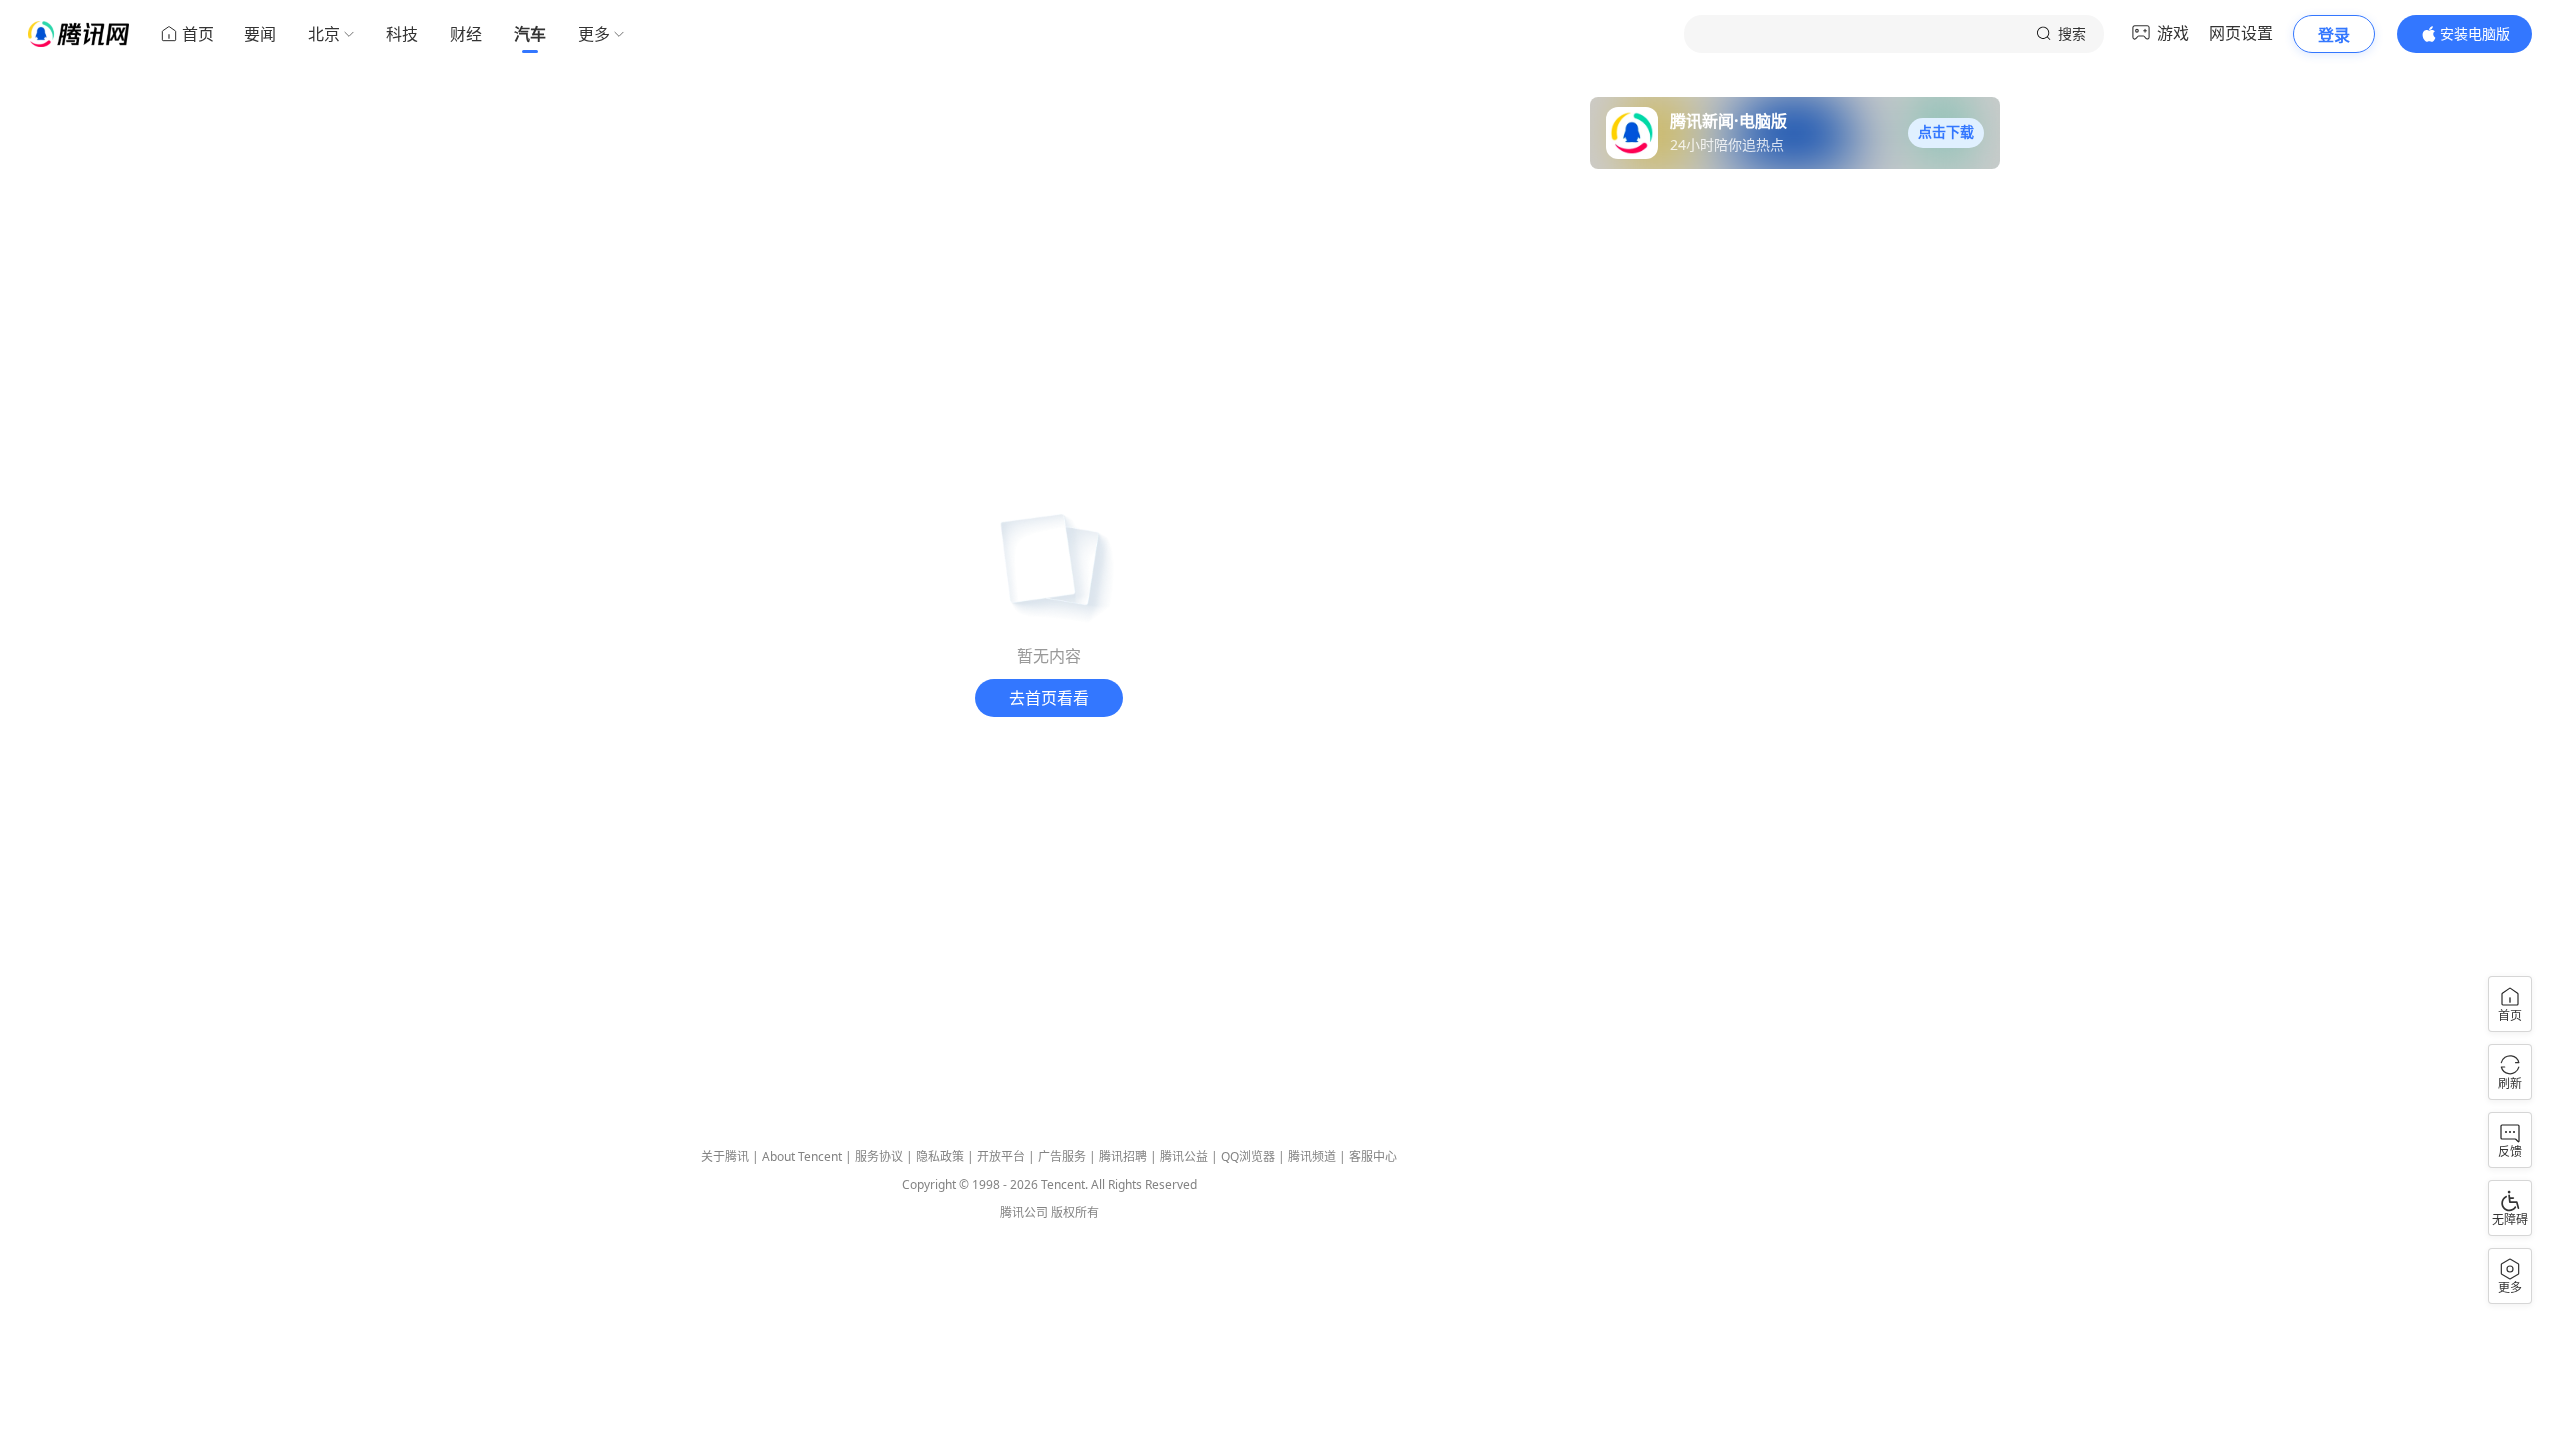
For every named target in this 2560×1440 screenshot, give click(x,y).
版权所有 (1075, 1212)
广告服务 (1062, 1156)
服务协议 (879, 1156)
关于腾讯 (725, 1156)
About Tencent (802, 1156)
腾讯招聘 (1123, 1156)
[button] (1946, 133)
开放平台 (1001, 1156)
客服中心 (1373, 1156)
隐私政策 (940, 1156)
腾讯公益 (1184, 1156)
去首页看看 (1049, 698)
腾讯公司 (1024, 1212)
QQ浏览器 (1248, 1156)
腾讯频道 (1312, 1156)
